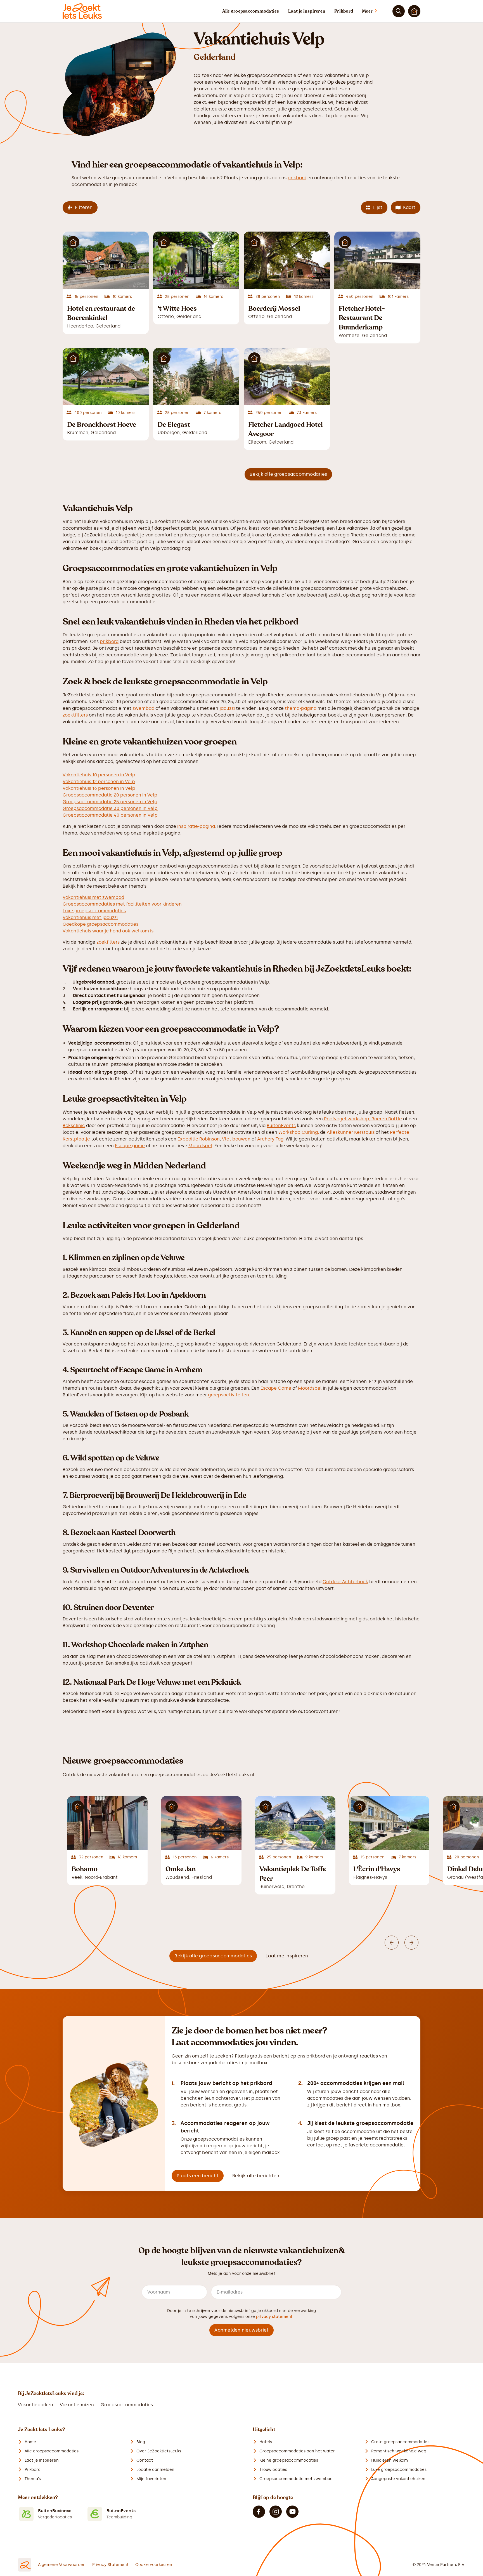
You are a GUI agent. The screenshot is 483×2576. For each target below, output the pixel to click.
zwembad (143, 708)
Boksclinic (74, 1126)
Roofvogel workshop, (347, 1119)
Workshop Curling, (299, 1132)
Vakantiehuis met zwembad (93, 897)
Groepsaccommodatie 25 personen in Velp (110, 802)
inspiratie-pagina (196, 826)
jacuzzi (227, 708)
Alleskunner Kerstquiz (351, 1132)
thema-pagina (301, 708)
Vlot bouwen (236, 1139)
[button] (375, 11)
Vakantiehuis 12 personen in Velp (99, 782)
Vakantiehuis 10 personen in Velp (99, 775)
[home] (82, 11)
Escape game (130, 1146)
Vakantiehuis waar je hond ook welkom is (108, 931)
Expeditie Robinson (199, 1139)
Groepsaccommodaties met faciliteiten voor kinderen (122, 904)
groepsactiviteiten (229, 1395)
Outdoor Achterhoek (345, 1582)
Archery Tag (270, 1139)
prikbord (297, 178)
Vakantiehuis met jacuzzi (90, 917)
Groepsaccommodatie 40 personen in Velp (110, 815)
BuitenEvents (281, 1126)
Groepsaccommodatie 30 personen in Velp (110, 808)
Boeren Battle (387, 1119)
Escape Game (276, 1388)
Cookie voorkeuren (154, 2565)
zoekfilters (108, 942)
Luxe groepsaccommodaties (94, 911)
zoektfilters (75, 715)
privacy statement (274, 2317)
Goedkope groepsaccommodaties (100, 924)
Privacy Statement (110, 2565)
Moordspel (200, 1146)
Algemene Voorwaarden (62, 2565)
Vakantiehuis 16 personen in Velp (99, 788)
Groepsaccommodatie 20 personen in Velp (110, 795)
